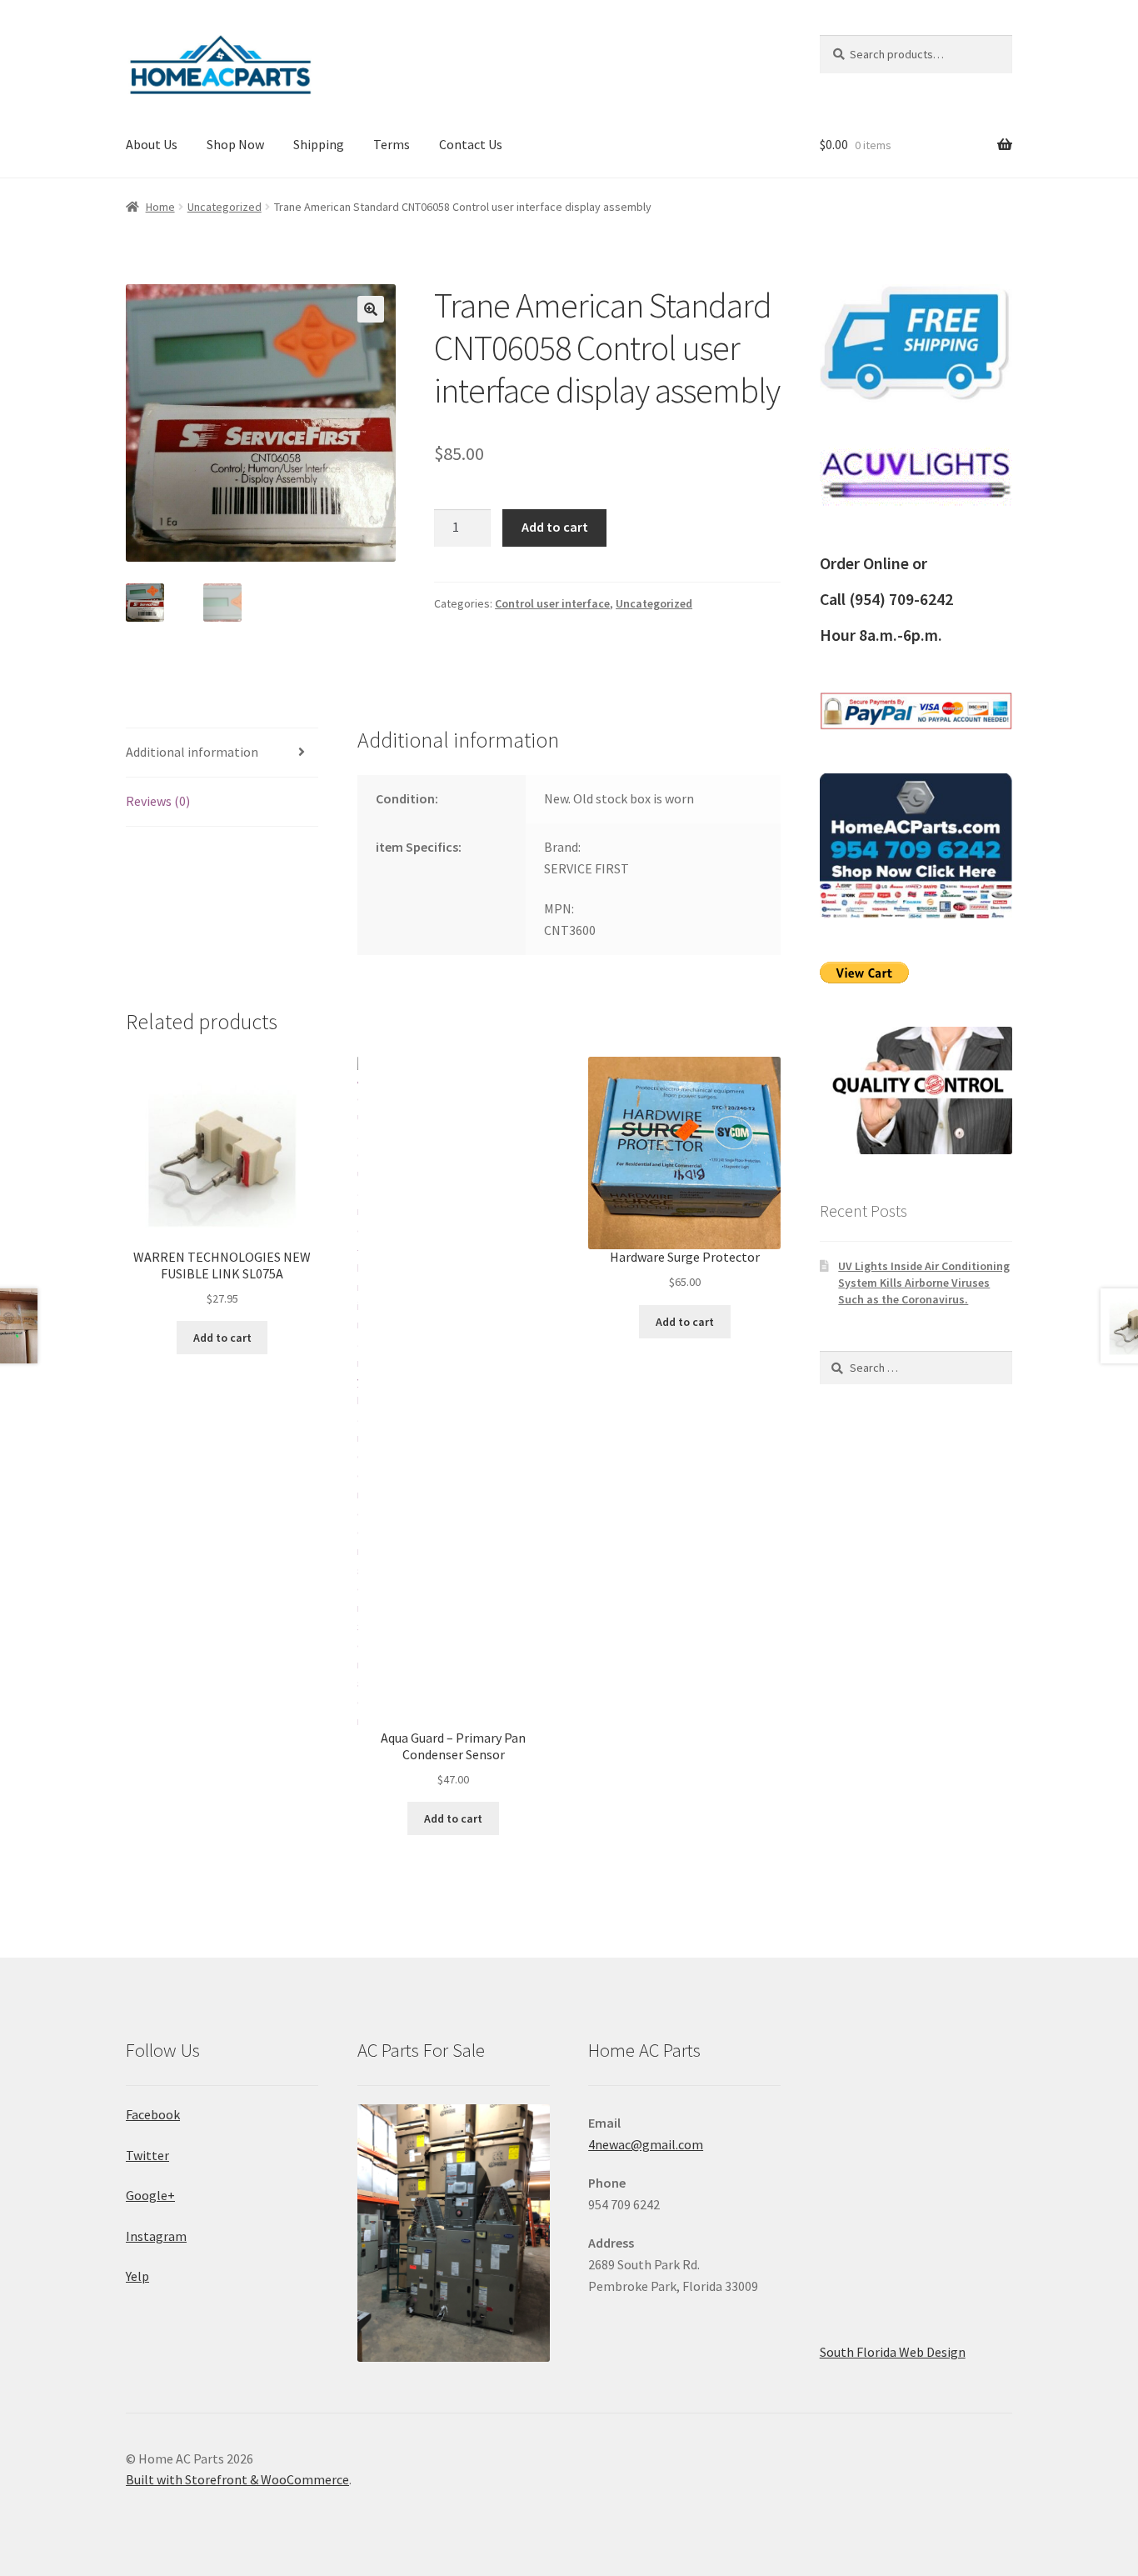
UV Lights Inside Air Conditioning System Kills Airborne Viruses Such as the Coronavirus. (924, 1283)
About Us (152, 144)
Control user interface (552, 603)
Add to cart (555, 527)
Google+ (150, 2195)
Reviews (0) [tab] (158, 801)
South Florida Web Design (893, 2352)
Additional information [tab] (192, 752)
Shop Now (235, 144)
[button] (371, 309)
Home (160, 207)
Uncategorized (225, 207)
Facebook (153, 2114)
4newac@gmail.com (646, 2144)
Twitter (147, 2155)
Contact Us (471, 144)
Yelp (137, 2276)
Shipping (319, 144)
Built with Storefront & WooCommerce (237, 2479)
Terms (392, 144)
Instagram (156, 2236)
